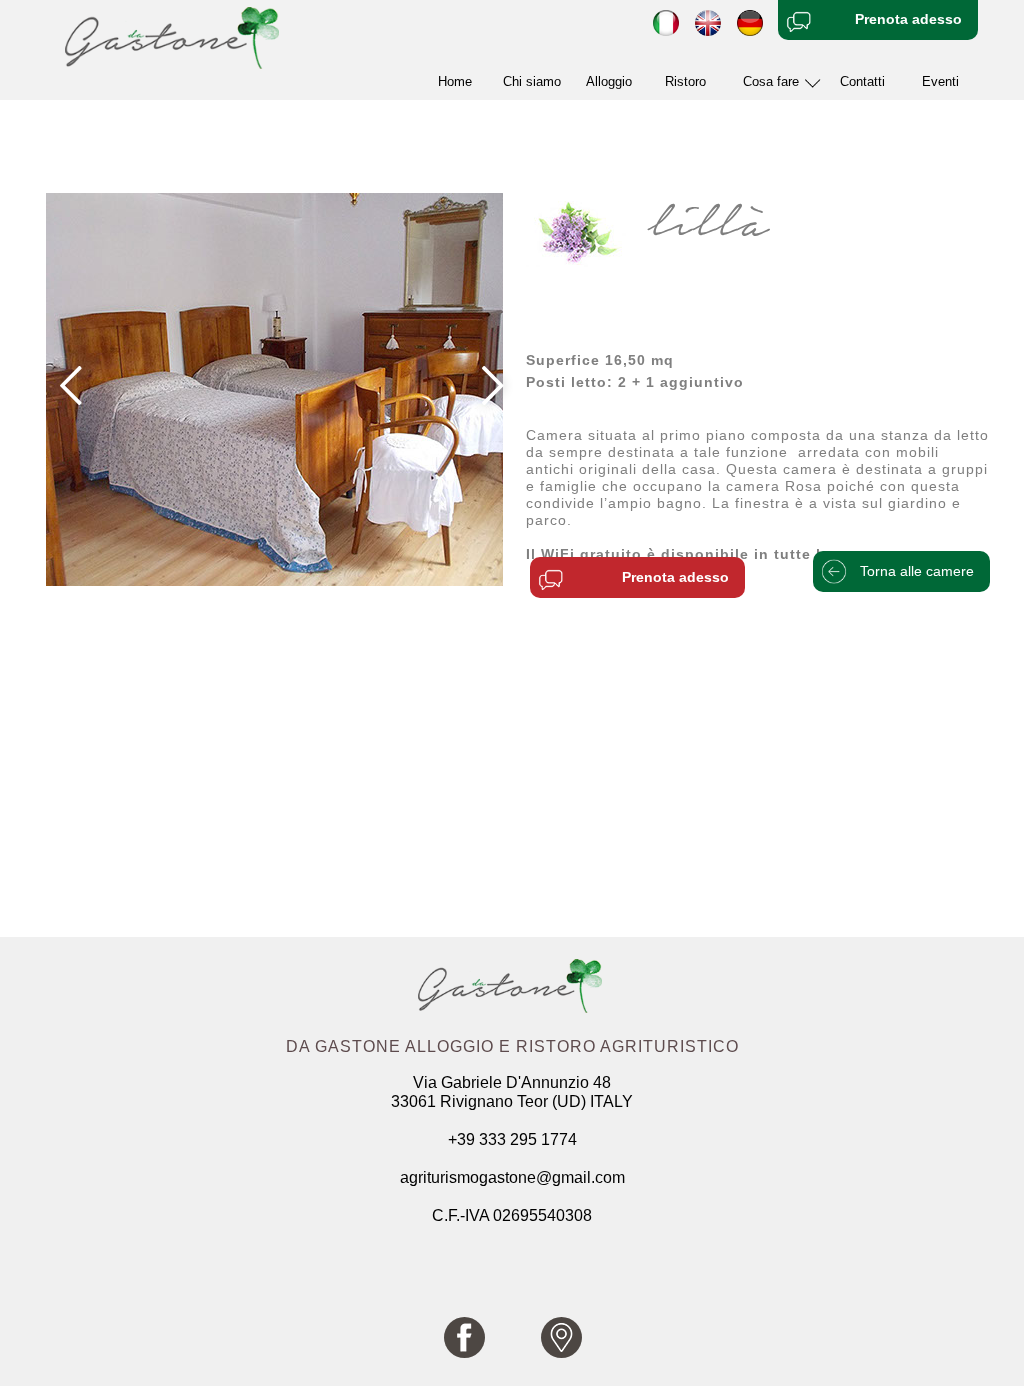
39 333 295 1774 (517, 1139)
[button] (776, 82)
